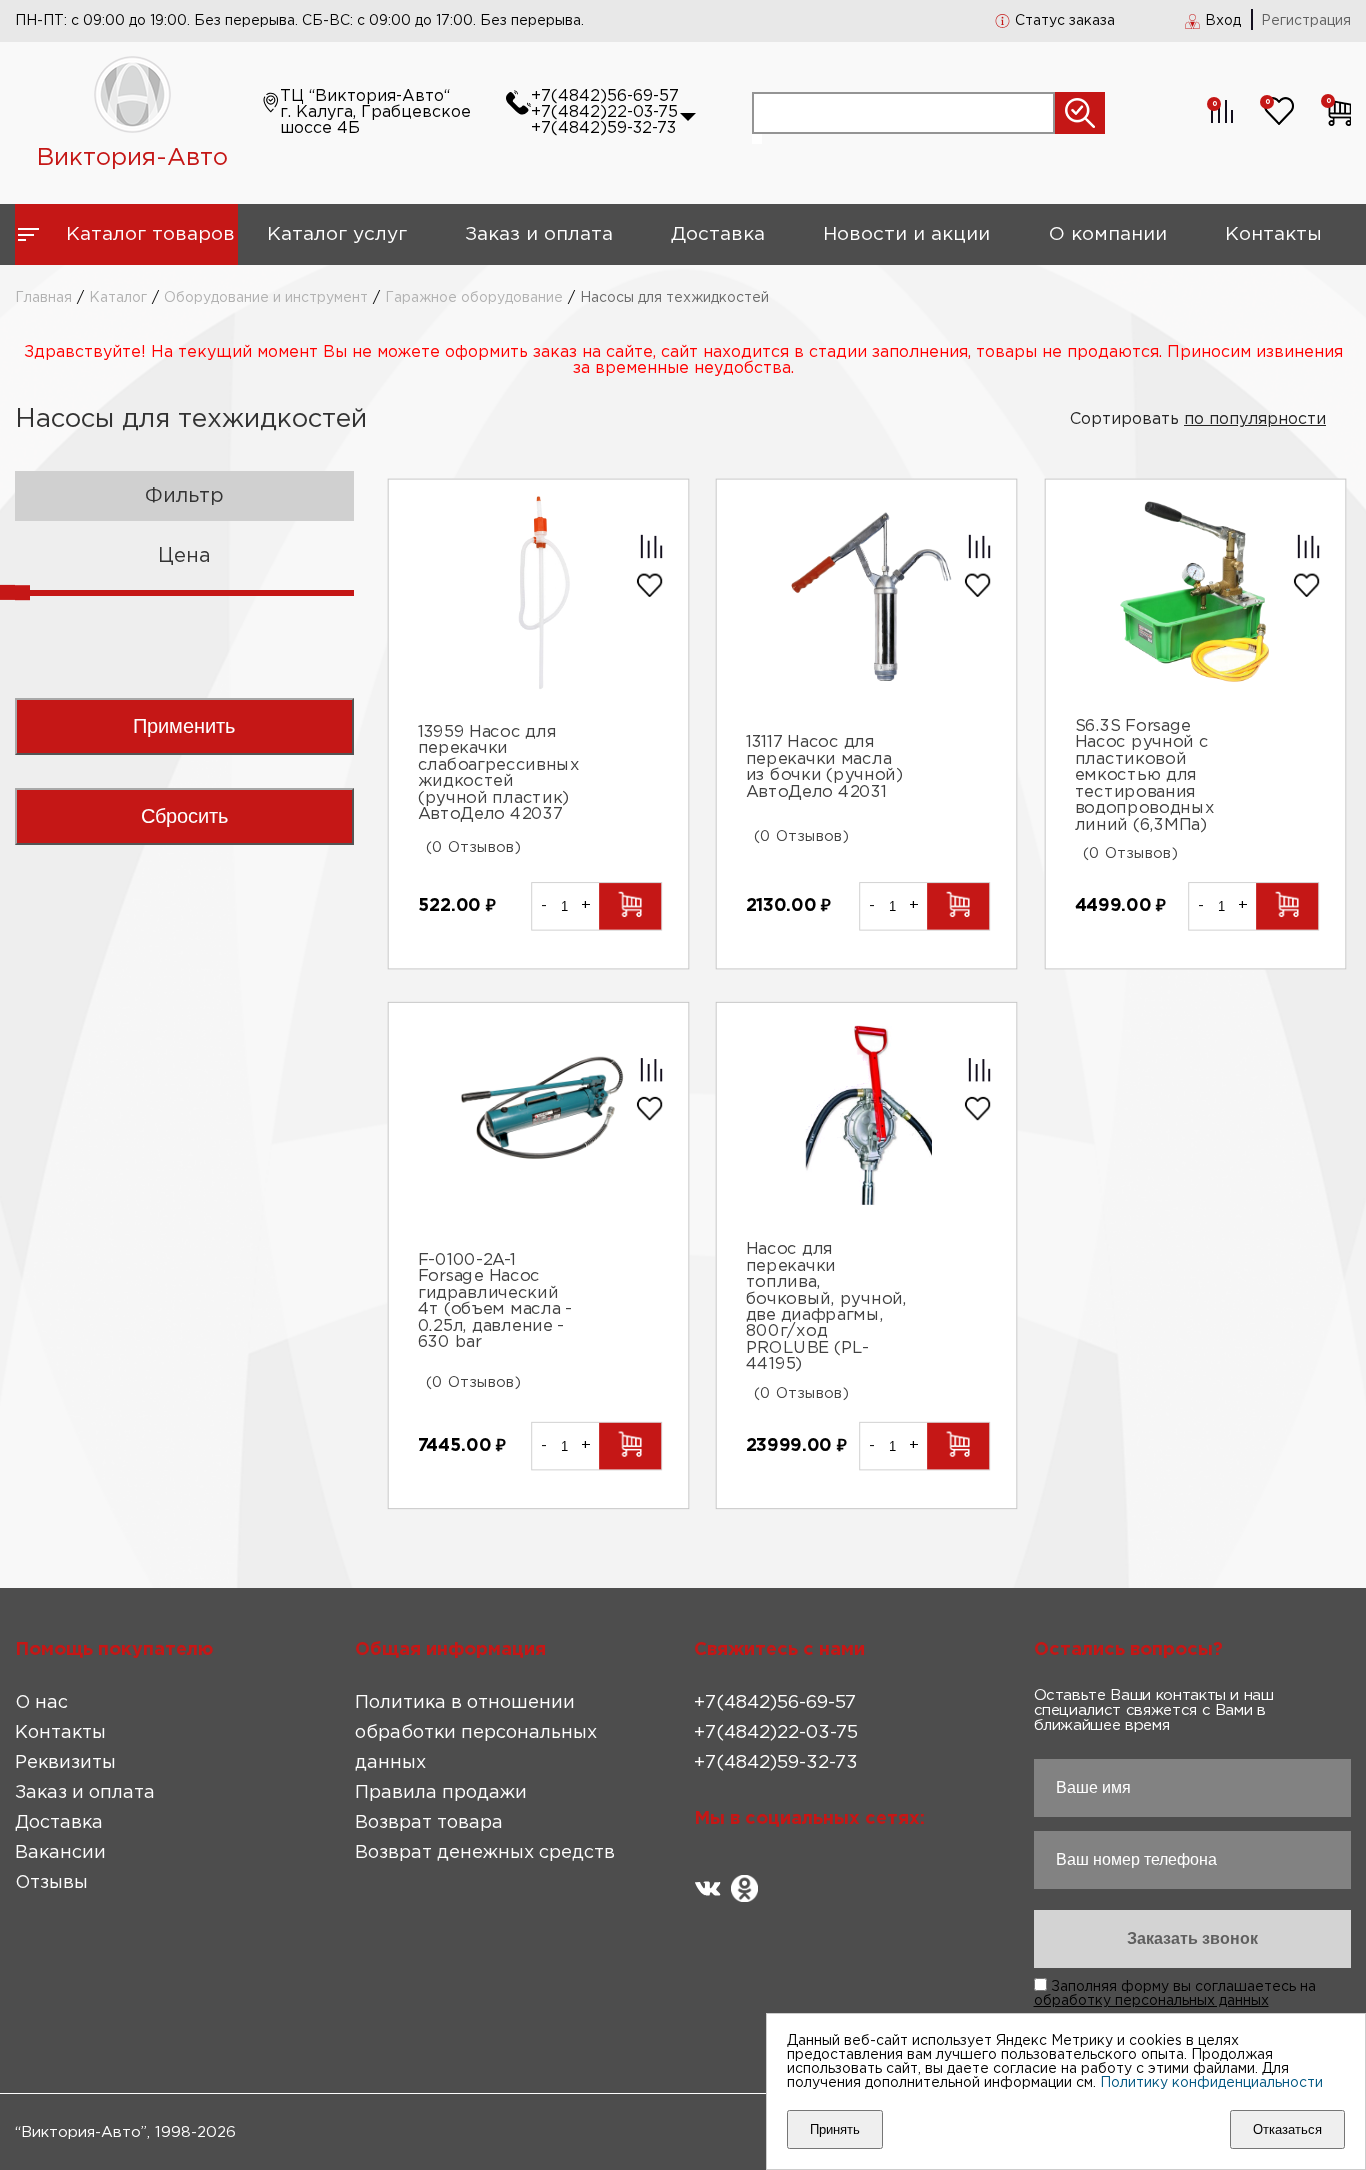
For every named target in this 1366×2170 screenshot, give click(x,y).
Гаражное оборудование (474, 298)
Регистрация (1306, 21)
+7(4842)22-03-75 (604, 112)
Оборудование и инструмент (266, 298)
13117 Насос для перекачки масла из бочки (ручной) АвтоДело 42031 (824, 768)
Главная (43, 298)
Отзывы (51, 1883)
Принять (835, 2129)
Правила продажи (441, 1793)
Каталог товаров (150, 234)
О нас (41, 1703)
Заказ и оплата (539, 234)
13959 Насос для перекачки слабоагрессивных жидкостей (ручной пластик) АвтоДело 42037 (499, 773)
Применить (184, 726)
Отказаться (1287, 2129)
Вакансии (60, 1853)
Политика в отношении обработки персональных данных (476, 1733)
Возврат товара (429, 1823)
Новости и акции (906, 234)
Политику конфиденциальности (1211, 2083)
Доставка (718, 234)
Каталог (118, 298)
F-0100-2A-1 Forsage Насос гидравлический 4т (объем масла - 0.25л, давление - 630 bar (495, 1301)
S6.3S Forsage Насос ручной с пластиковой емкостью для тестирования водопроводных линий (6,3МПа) (1144, 775)
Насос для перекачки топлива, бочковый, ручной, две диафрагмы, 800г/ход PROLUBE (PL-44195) (826, 1307)
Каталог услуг (337, 234)
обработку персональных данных (1151, 2001)
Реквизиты (65, 1763)
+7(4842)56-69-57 (605, 96)
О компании (1108, 234)
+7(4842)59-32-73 (603, 128)
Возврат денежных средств (485, 1853)
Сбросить (184, 816)
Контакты (1273, 234)
